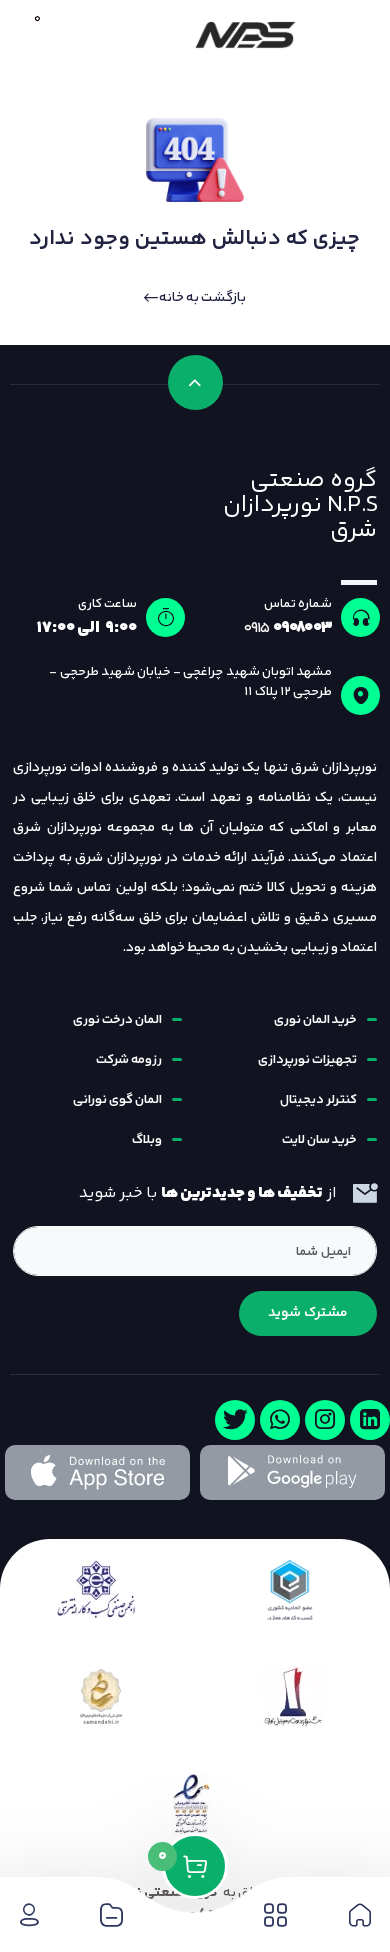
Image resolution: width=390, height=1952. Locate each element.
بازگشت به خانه (202, 298)
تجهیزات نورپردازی (307, 1060)
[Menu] (352, 35)
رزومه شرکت (129, 1060)
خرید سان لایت (319, 1140)
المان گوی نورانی (117, 1100)
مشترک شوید (308, 1313)
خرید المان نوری (315, 1020)
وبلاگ (147, 1140)
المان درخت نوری (117, 1020)
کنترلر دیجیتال (318, 1100)
